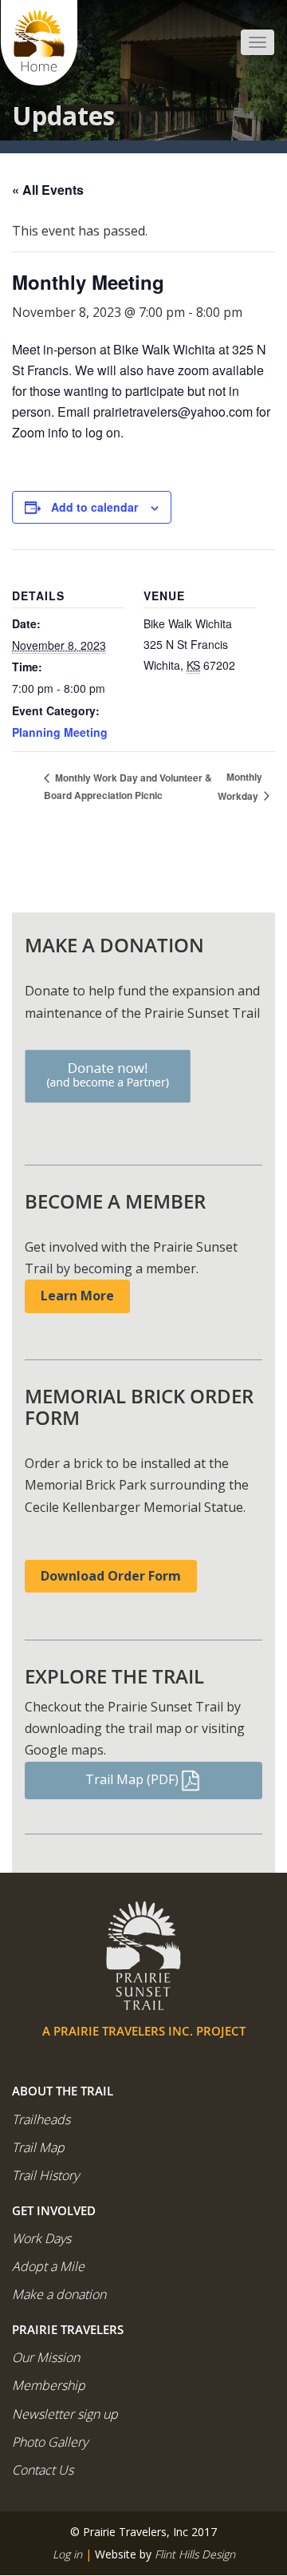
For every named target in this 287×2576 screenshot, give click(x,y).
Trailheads (41, 2119)
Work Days (41, 2238)
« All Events (48, 190)
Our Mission (46, 2357)
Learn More (77, 1296)
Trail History (45, 2175)
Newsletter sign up (65, 2414)
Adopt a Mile (48, 2266)
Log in (67, 2554)
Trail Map (38, 2147)
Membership (49, 2385)
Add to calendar (94, 507)
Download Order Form (111, 1576)
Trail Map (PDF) (132, 1779)
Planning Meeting (60, 732)
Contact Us (43, 2470)
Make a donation (59, 2294)
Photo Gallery (50, 2442)
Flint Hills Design (195, 2554)
